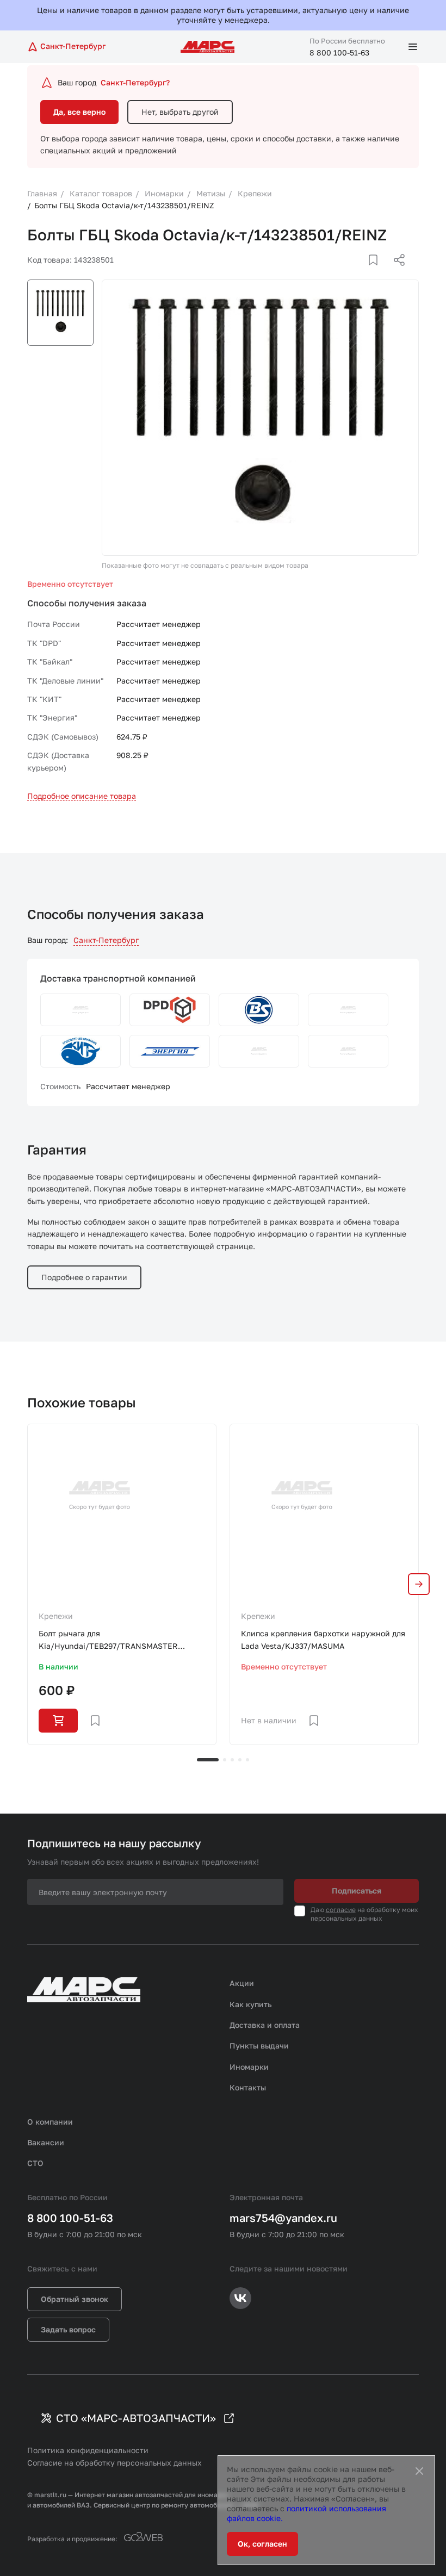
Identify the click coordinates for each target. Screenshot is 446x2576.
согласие (341, 1910)
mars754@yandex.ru (283, 2218)
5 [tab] (247, 1760)
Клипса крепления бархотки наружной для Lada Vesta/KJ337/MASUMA (323, 1639)
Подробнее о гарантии (84, 1277)
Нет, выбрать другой (180, 112)
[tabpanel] (122, 1584)
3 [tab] (232, 1760)
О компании (50, 2122)
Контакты (248, 2087)
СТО (35, 2163)
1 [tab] (208, 1760)
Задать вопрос (68, 2329)
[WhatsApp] (395, 273)
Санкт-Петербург (106, 940)
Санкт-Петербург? (135, 82)
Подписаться (357, 1891)
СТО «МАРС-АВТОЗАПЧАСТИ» (136, 2418)
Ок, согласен (262, 2544)
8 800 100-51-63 (339, 52)
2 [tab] (225, 1760)
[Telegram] (343, 273)
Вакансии (46, 2142)
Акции (242, 1983)
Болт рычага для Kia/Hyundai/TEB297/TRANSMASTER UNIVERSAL (108, 1640)
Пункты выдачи (259, 2046)
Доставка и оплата (265, 2025)
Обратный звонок (75, 2299)
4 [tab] (240, 1760)
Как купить (251, 2004)
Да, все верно (79, 112)
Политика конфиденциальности (88, 2450)
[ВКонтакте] (361, 273)
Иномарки (249, 2067)
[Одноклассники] (378, 273)
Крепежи (56, 1616)
